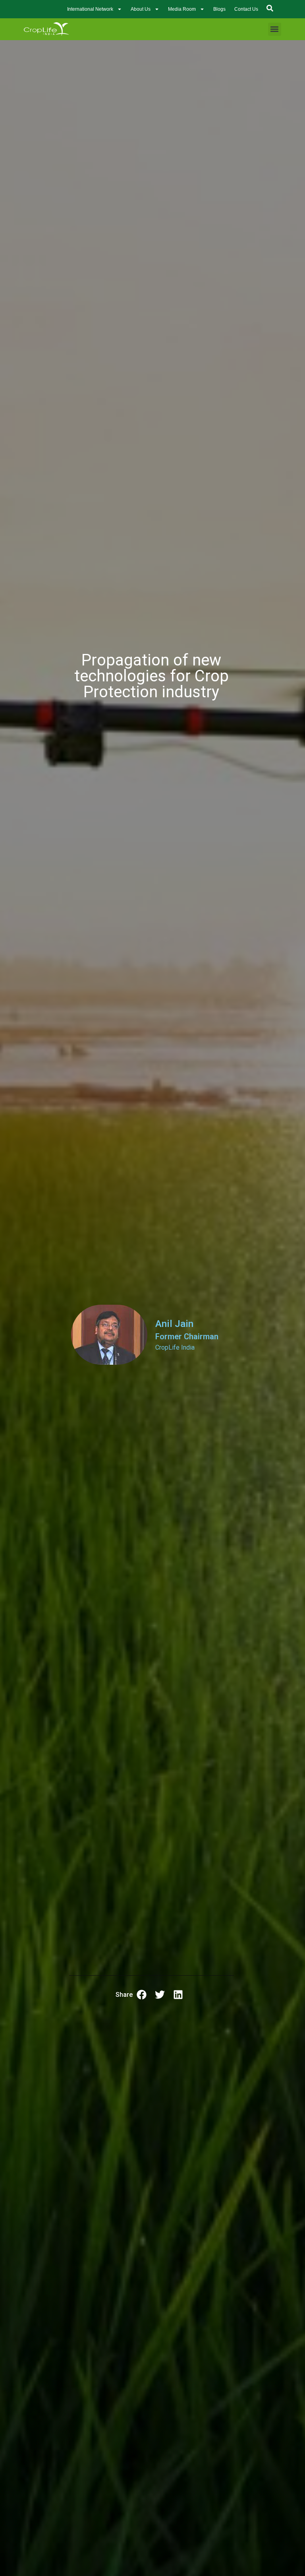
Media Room (182, 9)
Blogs (219, 9)
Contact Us (246, 9)
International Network (90, 9)
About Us (141, 9)
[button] (275, 29)
